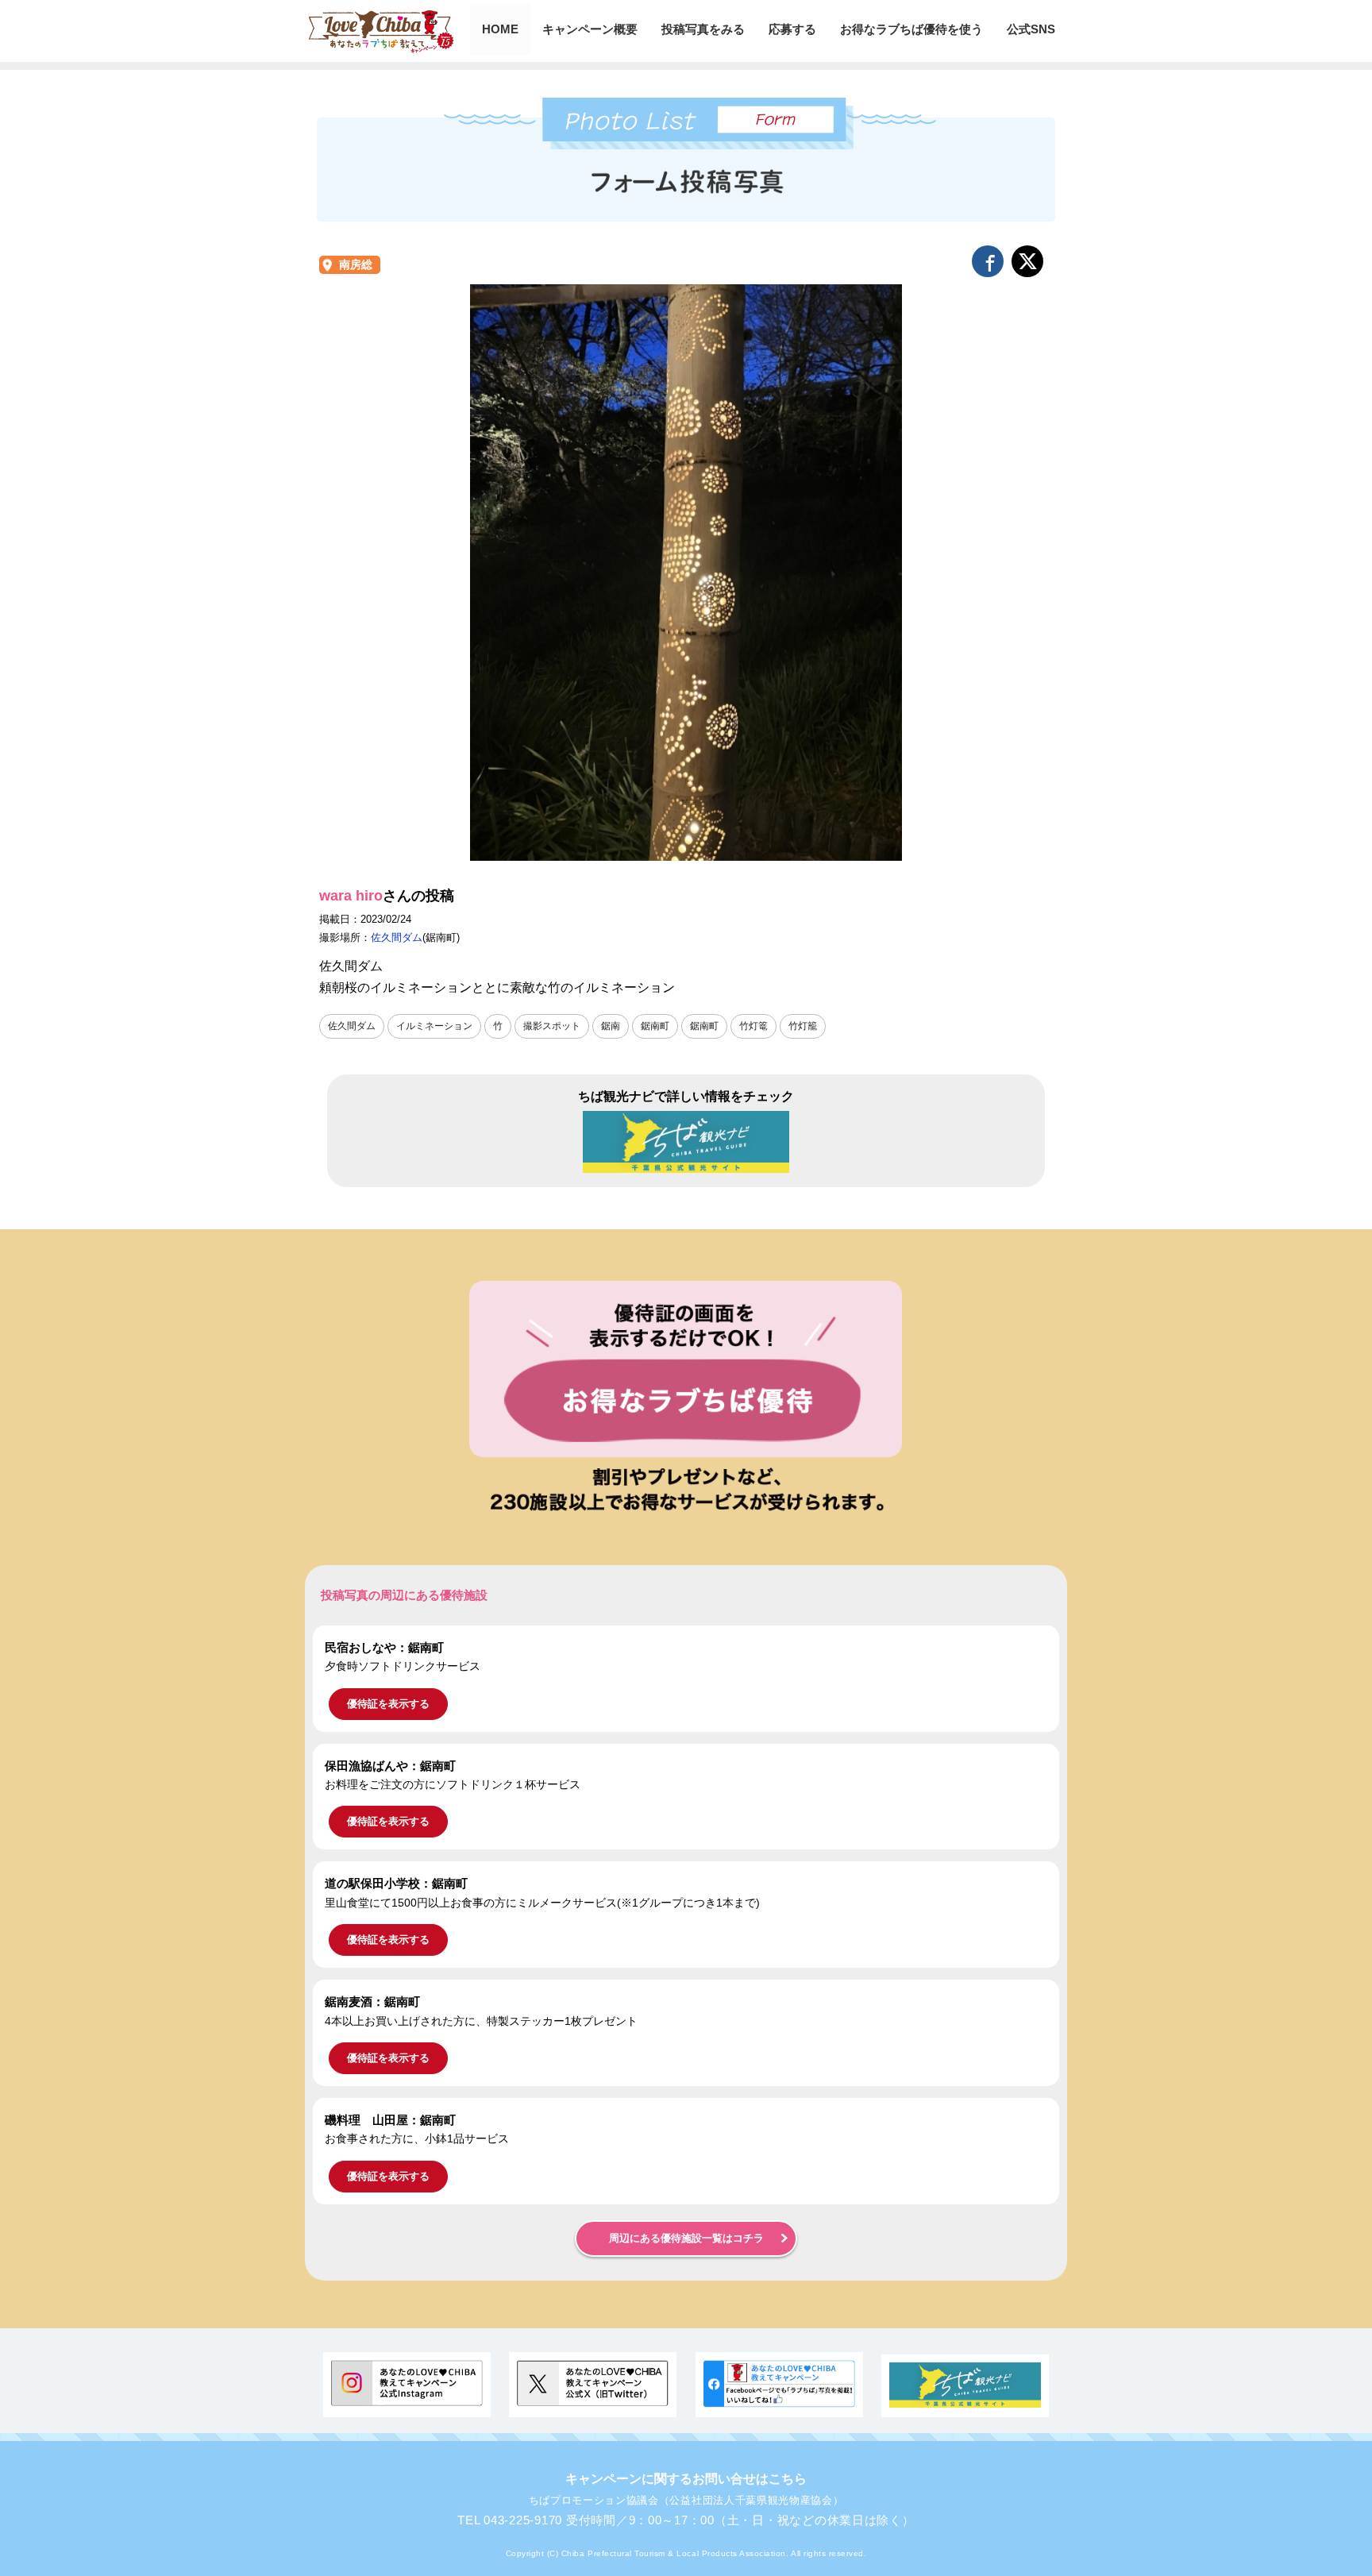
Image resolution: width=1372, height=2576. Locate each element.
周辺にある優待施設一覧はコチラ (686, 2239)
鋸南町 (655, 1026)
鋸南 (611, 1026)
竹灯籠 (803, 1026)
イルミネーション (434, 1026)
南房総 (356, 265)
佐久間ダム (397, 937)
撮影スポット (552, 1026)
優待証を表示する (388, 1704)
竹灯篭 (753, 1026)
